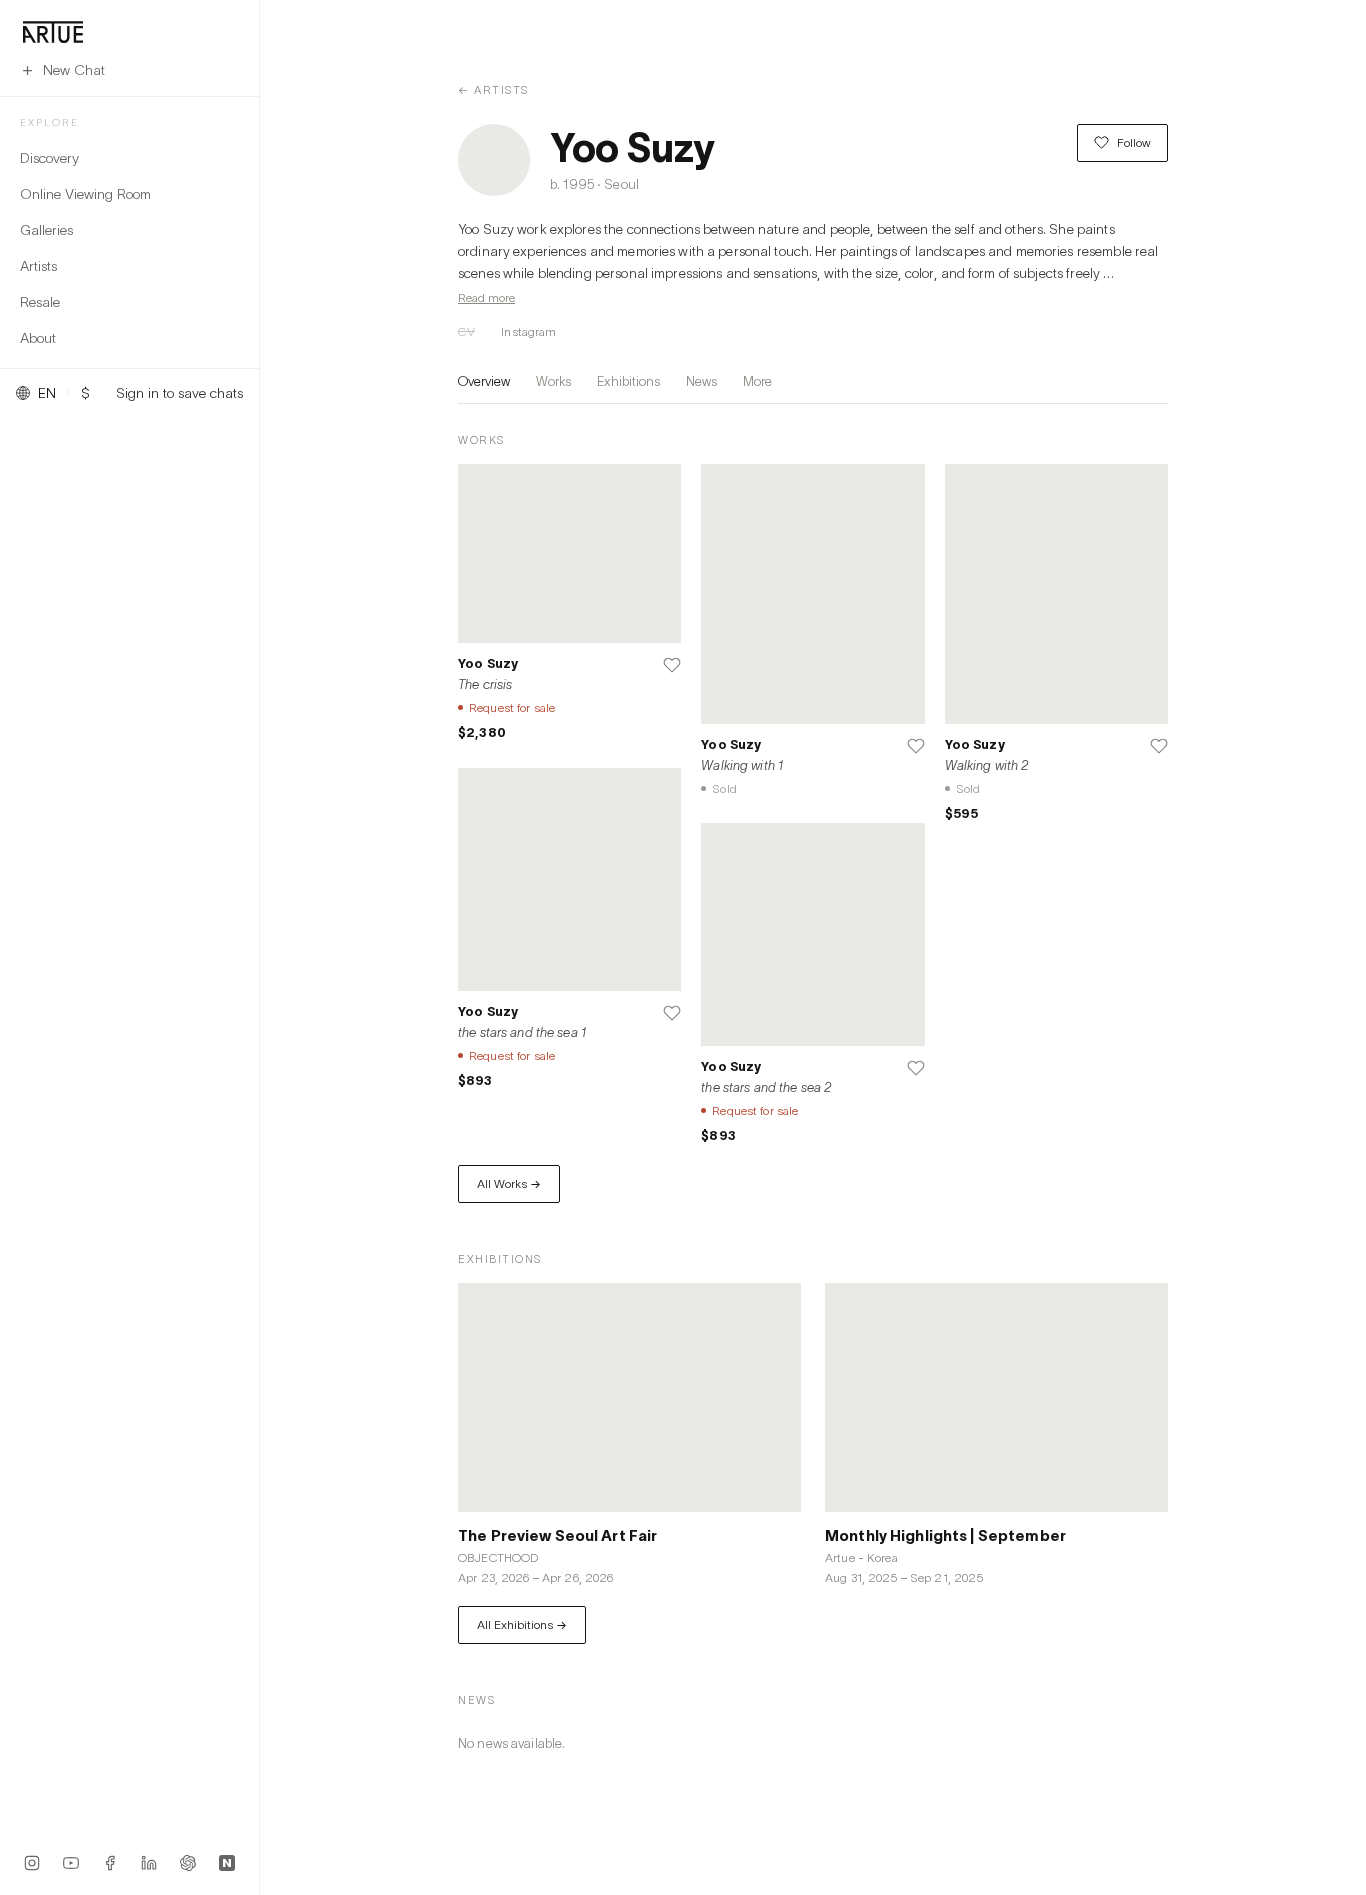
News (701, 381)
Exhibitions (628, 381)
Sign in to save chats (179, 393)
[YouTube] (71, 1863)
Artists (38, 265)
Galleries (46, 229)
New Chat (74, 69)
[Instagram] (32, 1863)
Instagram (528, 331)
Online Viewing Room (85, 193)
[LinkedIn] (149, 1863)
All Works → (509, 1183)
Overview (484, 381)
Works (553, 381)
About (38, 337)
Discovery (49, 157)
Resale (40, 301)
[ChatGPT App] (188, 1863)
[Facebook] (110, 1863)
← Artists (493, 89)
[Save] (672, 665)
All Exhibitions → (522, 1624)
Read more (486, 297)
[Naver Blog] (227, 1863)
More (757, 381)
